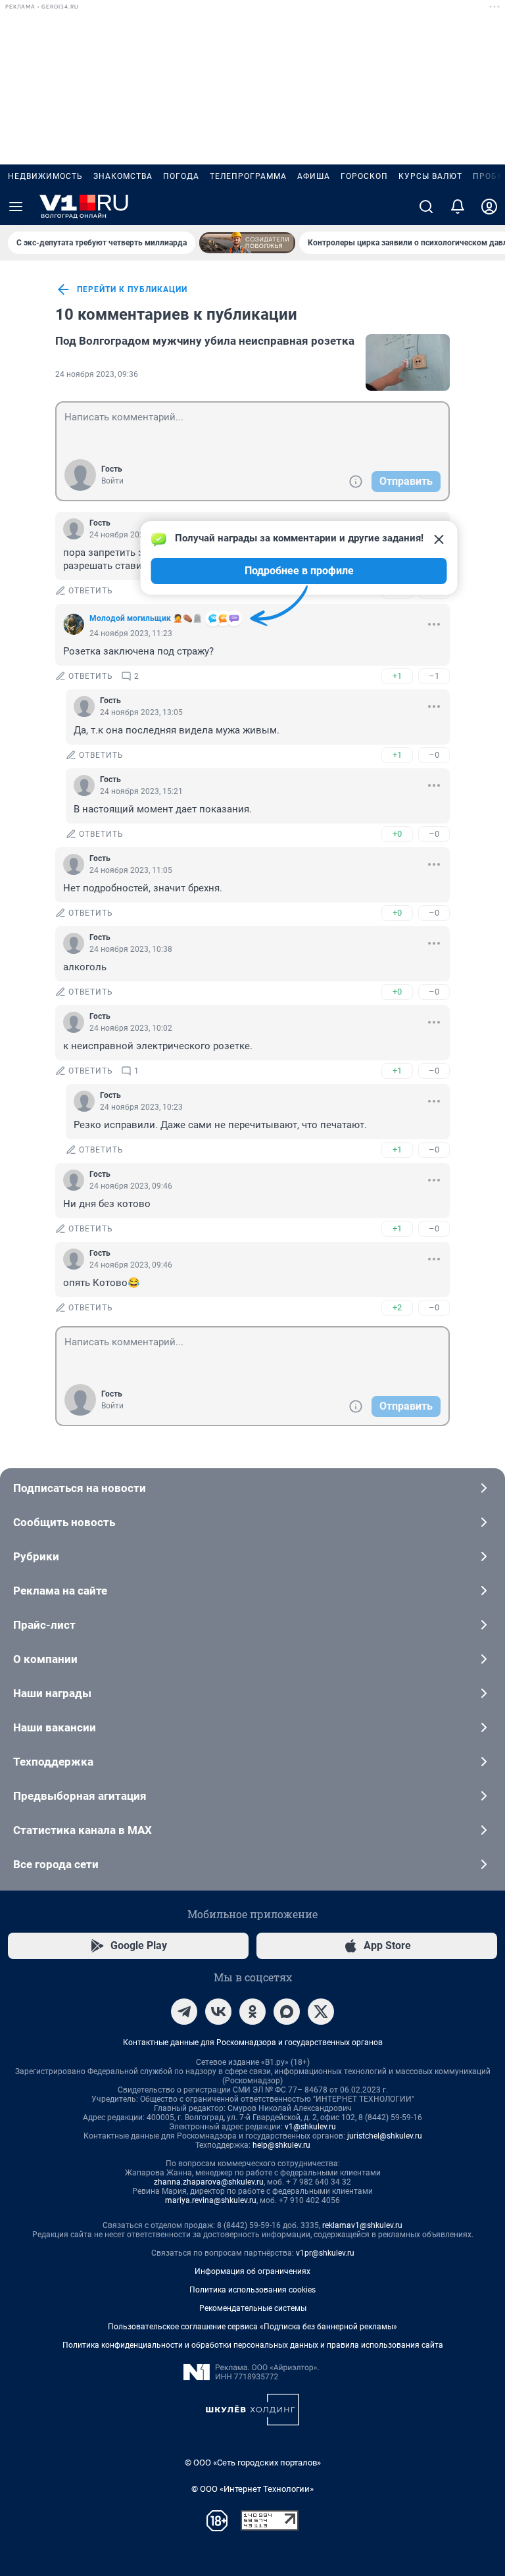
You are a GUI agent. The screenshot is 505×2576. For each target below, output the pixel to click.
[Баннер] (247, 243)
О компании (45, 1659)
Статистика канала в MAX (83, 1830)
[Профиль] (489, 207)
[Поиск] (426, 207)
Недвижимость (45, 176)
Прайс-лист (44, 1625)
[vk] (218, 2012)
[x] (321, 2012)
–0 (434, 755)
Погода (181, 176)
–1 (434, 676)
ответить (91, 591)
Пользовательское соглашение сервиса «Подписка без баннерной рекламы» (252, 2327)
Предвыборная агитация (80, 1796)
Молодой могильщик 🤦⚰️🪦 (146, 618)
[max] (287, 2012)
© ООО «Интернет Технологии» (252, 2489)
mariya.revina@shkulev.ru (211, 2200)
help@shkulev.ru (281, 2145)
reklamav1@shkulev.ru (362, 2225)
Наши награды (52, 1693)
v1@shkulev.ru (310, 2127)
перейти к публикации (132, 289)
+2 (397, 1307)
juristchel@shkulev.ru (385, 2136)
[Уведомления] (458, 207)
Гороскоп (364, 176)
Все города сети (56, 1864)
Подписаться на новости (80, 1488)
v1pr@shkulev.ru (325, 2253)
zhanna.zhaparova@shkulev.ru (209, 2182)
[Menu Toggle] (16, 207)
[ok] (252, 2012)
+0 (397, 834)
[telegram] (184, 2012)
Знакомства (123, 176)
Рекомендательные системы (253, 2308)
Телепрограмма (248, 176)
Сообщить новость (64, 1522)
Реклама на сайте (60, 1591)
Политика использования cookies (252, 2290)
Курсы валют (430, 176)
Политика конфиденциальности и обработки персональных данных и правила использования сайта (253, 2345)
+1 (397, 676)
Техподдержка (53, 1762)
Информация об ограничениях (252, 2271)
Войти (112, 481)
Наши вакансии (55, 1727)
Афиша (314, 176)
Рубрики (36, 1556)
